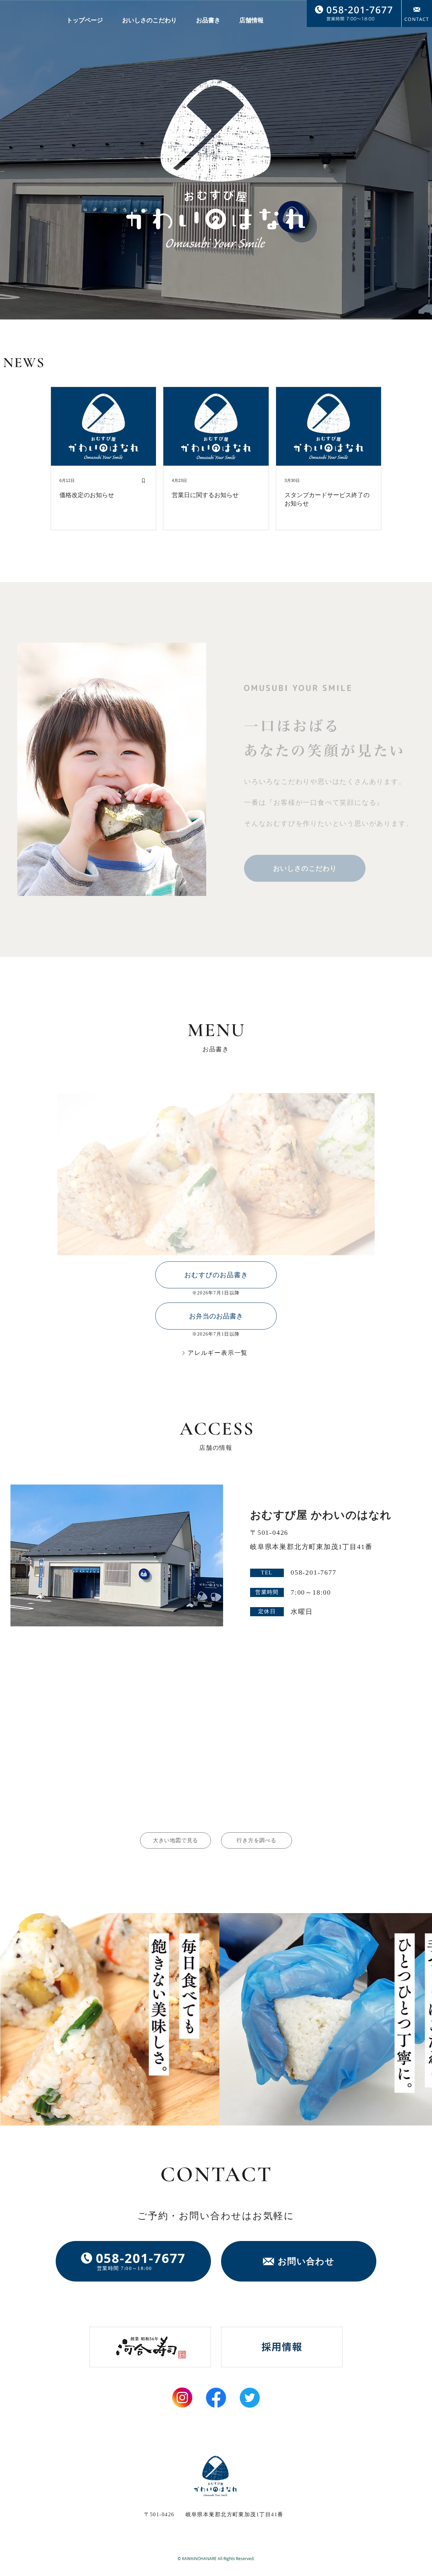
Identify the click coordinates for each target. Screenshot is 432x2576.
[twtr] (250, 2398)
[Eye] (150, 2347)
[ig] (182, 2398)
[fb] (216, 2398)
